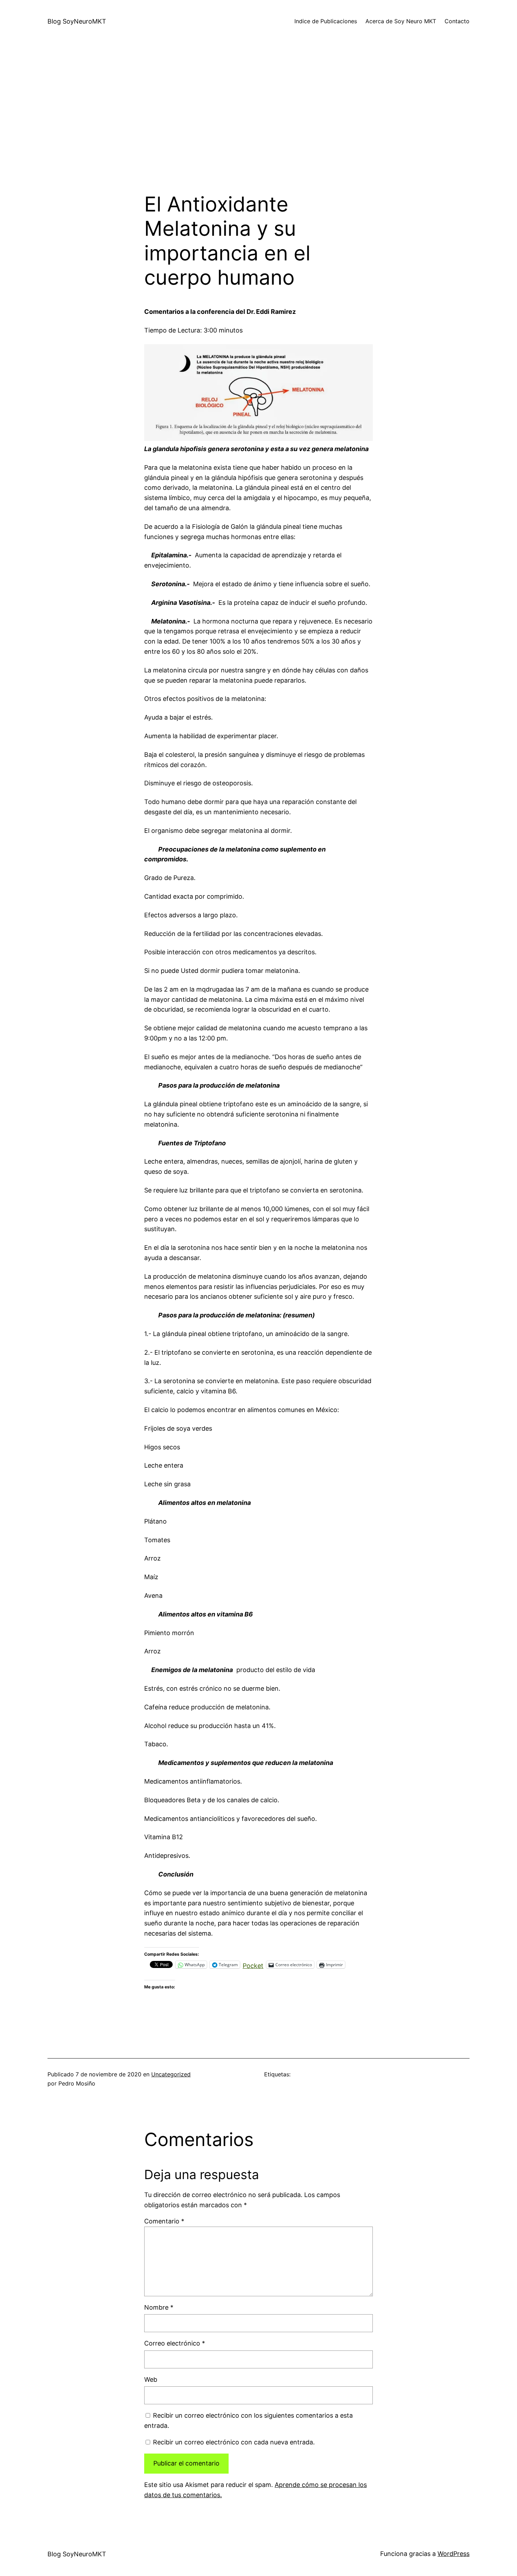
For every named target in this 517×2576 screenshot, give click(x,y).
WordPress (454, 2554)
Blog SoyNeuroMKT (77, 21)
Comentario (164, 2221)
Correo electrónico (175, 2343)
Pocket (253, 1966)
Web (151, 2379)
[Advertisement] (258, 118)
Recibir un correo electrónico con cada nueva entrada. (234, 2442)
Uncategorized (171, 2074)
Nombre (159, 2307)
